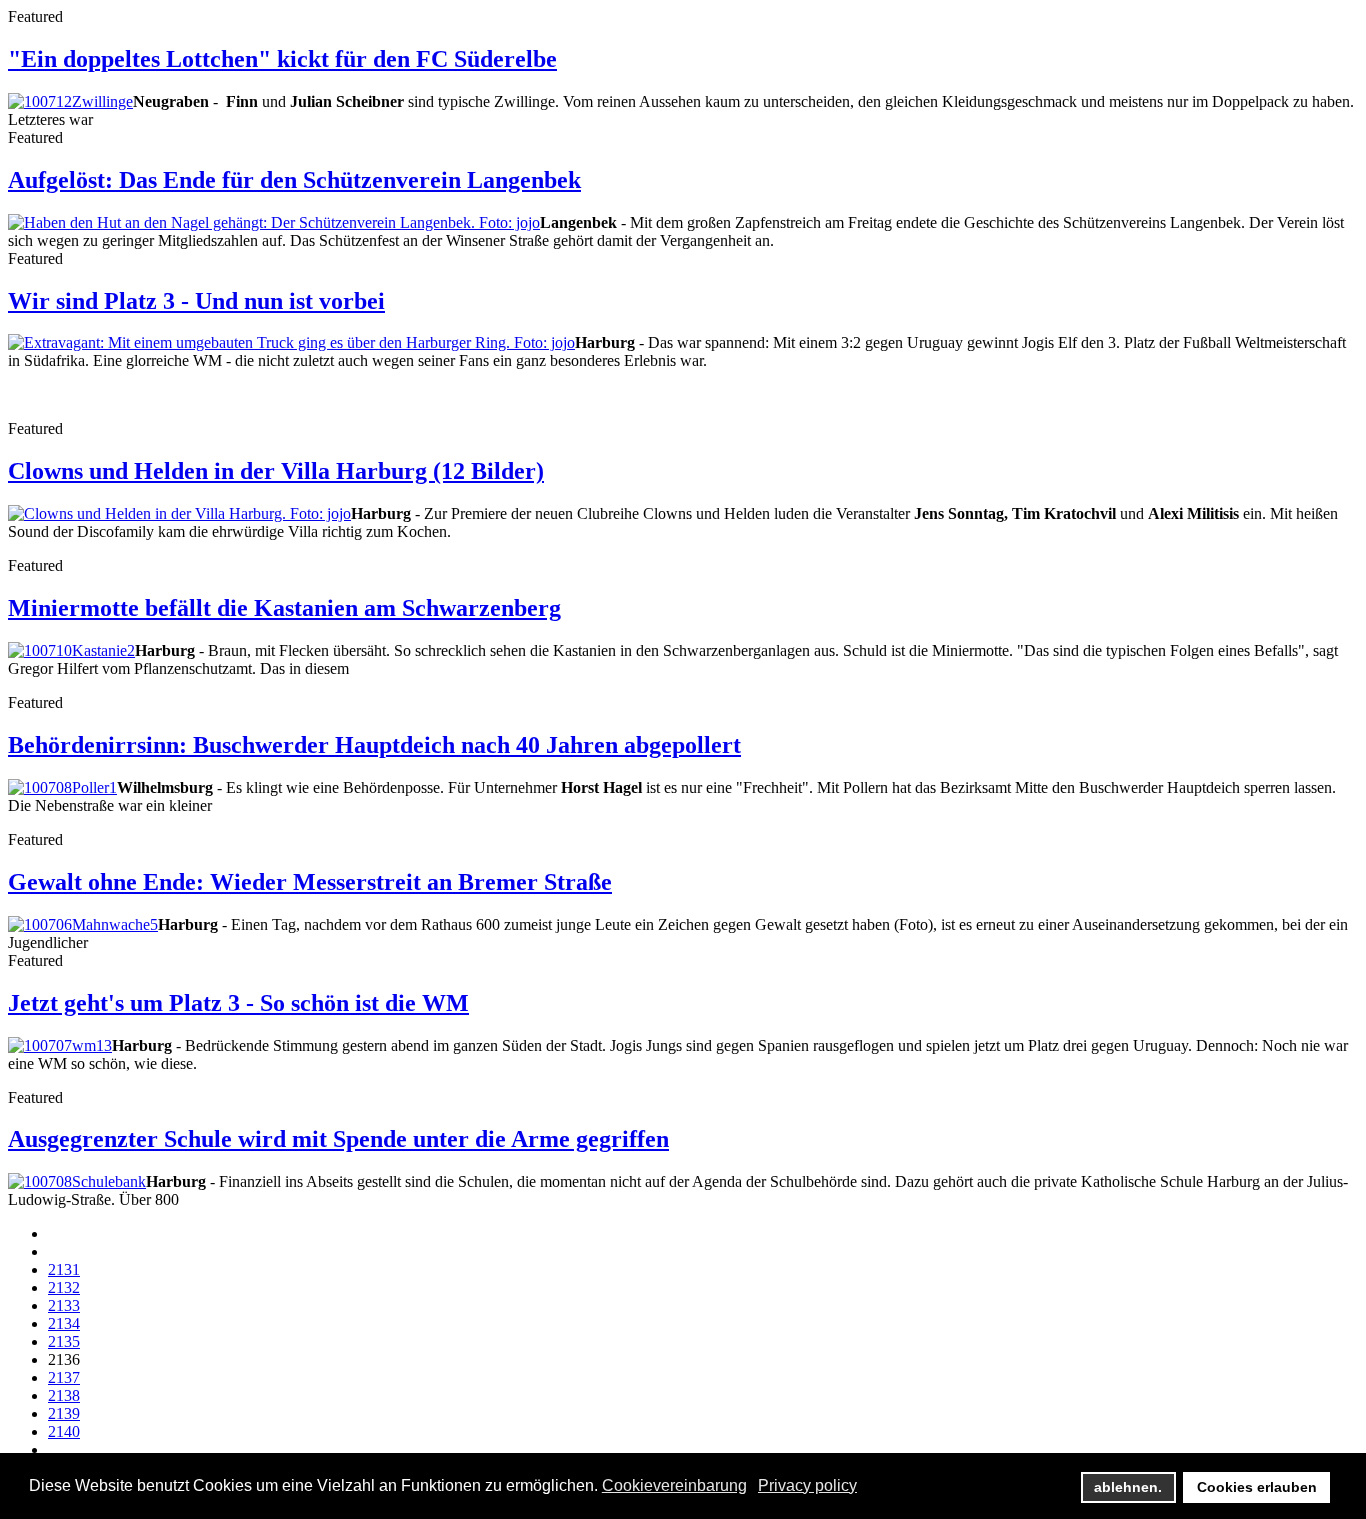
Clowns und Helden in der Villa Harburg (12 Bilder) (276, 471)
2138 (64, 1395)
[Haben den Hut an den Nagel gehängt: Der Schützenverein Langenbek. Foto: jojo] (274, 222)
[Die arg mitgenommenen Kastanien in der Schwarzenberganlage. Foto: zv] (71, 650)
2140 (64, 1431)
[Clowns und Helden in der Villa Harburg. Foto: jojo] (179, 513)
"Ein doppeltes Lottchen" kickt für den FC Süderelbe (282, 59)
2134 (64, 1323)
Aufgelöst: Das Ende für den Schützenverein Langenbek (294, 180)
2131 (64, 1269)
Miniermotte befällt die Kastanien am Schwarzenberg (284, 608)
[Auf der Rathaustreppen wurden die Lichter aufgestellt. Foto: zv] (83, 924)
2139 (64, 1413)
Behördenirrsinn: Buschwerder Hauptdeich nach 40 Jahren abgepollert (374, 745)
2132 (64, 1287)
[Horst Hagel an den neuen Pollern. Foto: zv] (62, 787)
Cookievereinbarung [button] (674, 1485)
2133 (64, 1305)
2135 (64, 1341)
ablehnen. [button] (1128, 1487)
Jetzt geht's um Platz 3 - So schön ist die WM (238, 1003)
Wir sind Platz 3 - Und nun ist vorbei (196, 301)
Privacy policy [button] (807, 1485)
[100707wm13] (60, 1045)
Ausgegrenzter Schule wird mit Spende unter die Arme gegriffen (338, 1139)
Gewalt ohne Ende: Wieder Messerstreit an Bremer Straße (310, 882)
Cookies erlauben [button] (1257, 1487)
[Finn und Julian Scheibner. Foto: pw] (70, 101)
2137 (64, 1377)
